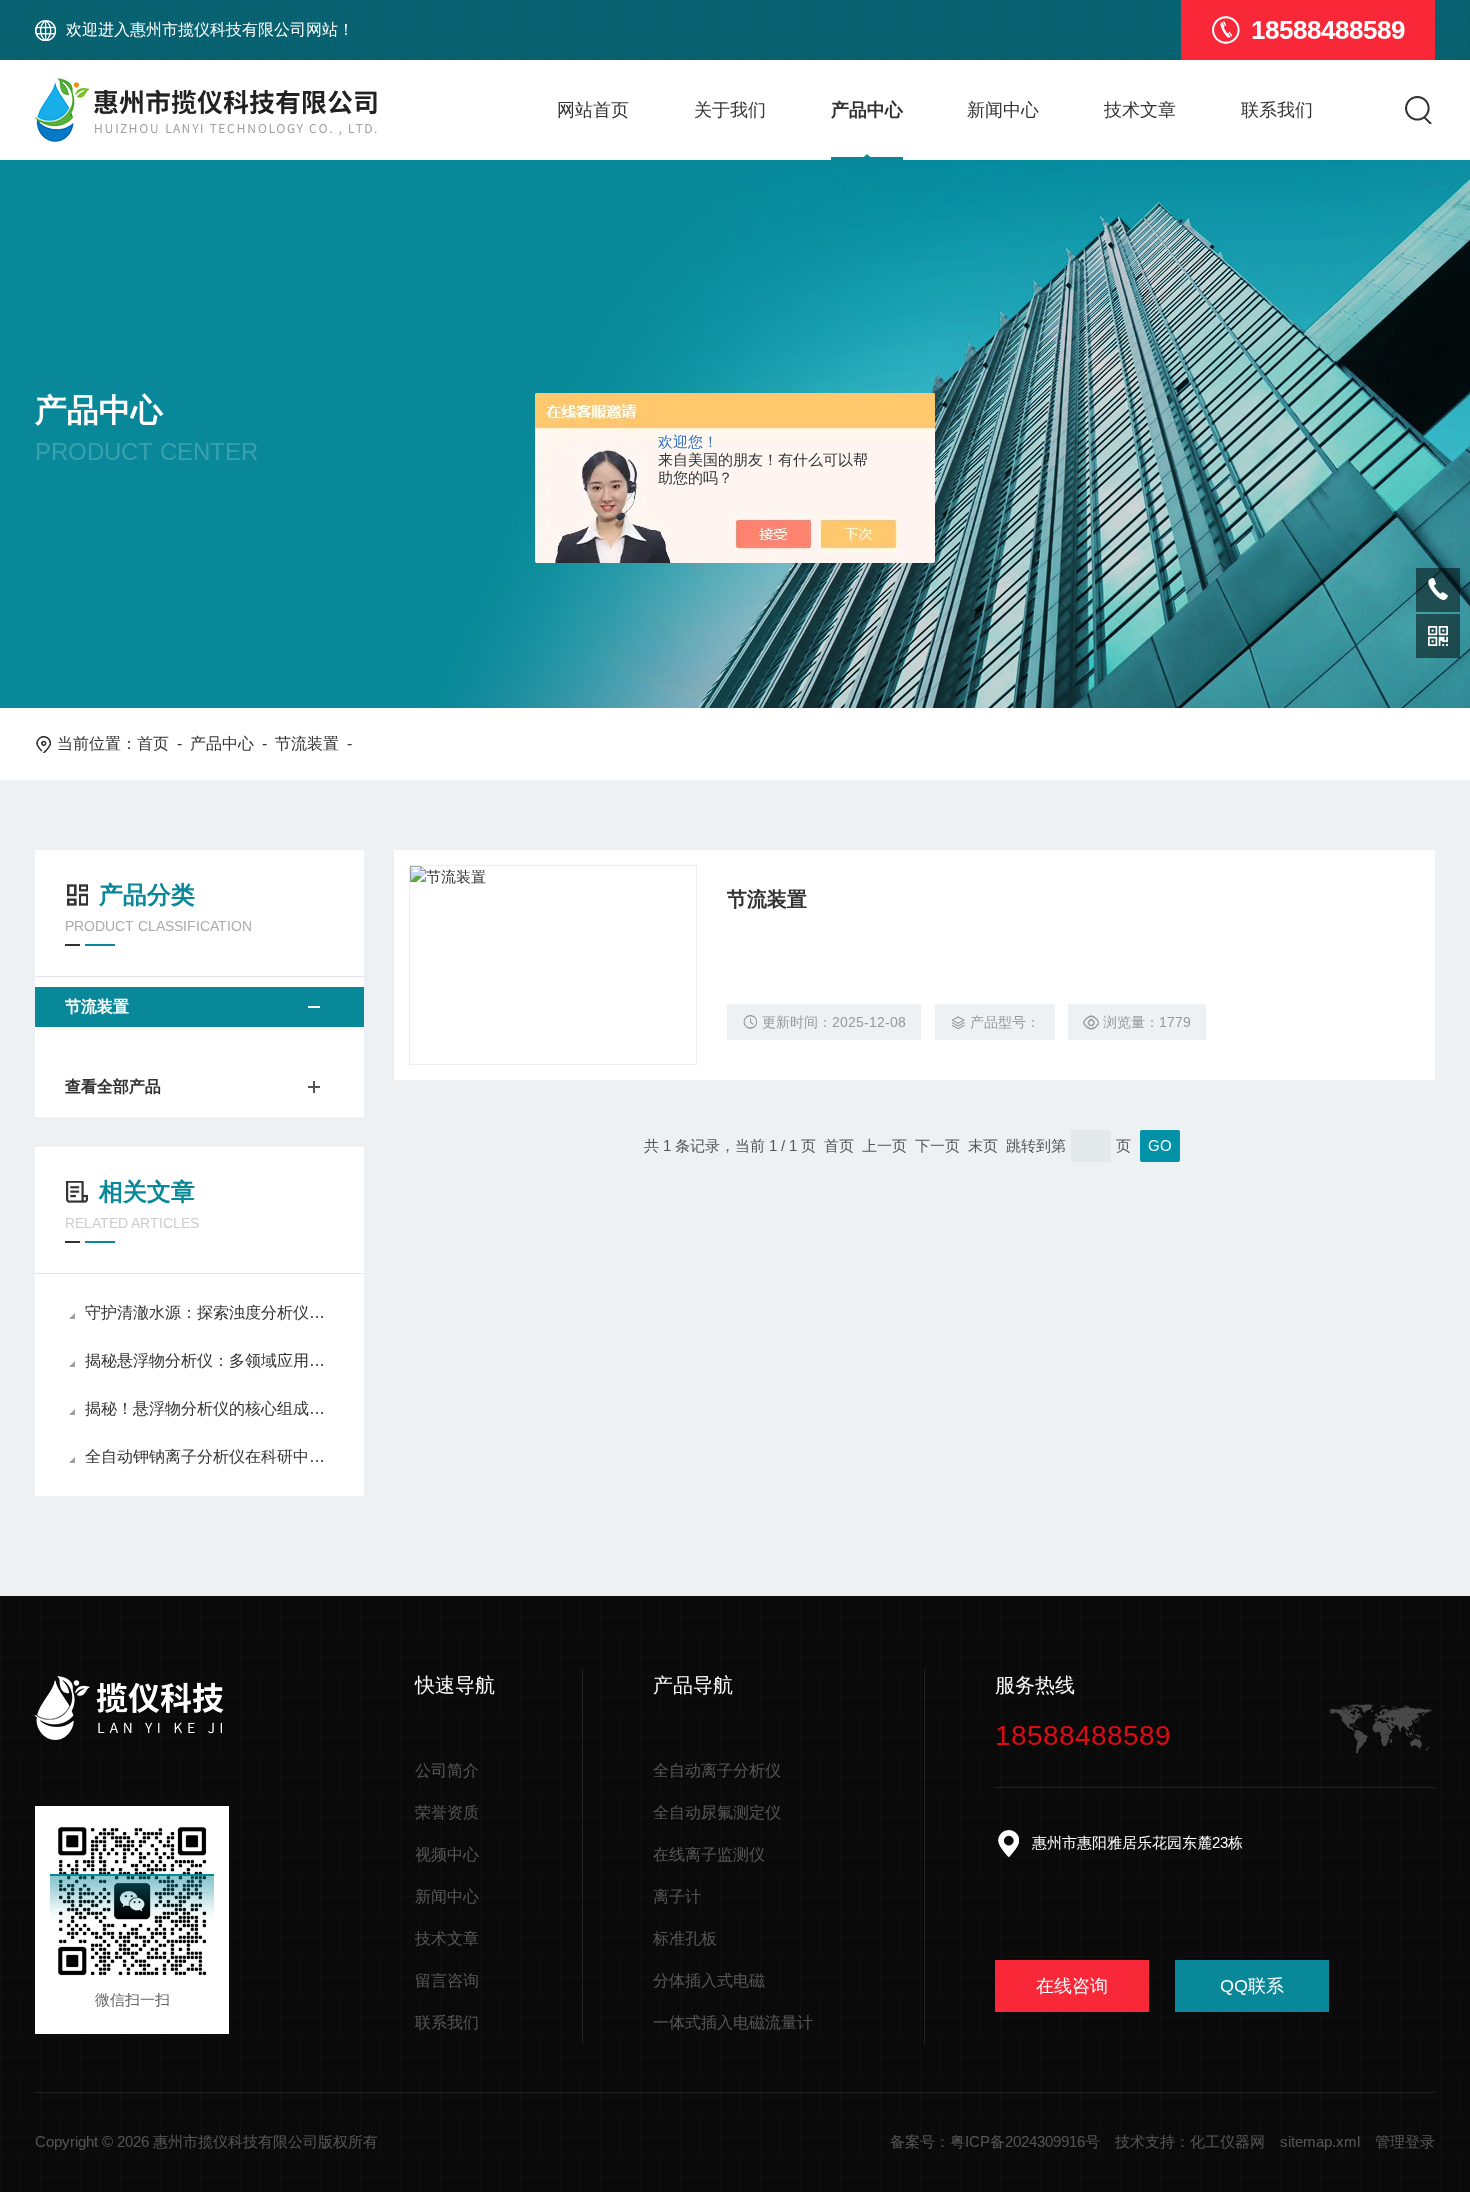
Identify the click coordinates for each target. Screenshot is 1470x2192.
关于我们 (730, 110)
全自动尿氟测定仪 (717, 1812)
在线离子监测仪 (709, 1854)
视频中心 (447, 1854)
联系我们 (1277, 110)
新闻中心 (1003, 110)
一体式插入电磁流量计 (733, 2022)
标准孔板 (685, 1938)
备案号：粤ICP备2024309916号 (995, 2141)
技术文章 (1140, 110)
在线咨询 (1072, 1986)
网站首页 (593, 110)
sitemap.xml (1320, 2141)
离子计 (677, 1896)
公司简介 (447, 1770)
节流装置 (307, 743)
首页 (153, 743)
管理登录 (1405, 2141)
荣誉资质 (447, 1812)
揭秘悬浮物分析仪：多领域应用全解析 (209, 1360)
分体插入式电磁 (709, 1980)
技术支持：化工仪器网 (1190, 2141)
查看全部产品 (113, 1086)
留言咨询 (447, 1980)
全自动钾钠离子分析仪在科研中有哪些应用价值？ (209, 1456)
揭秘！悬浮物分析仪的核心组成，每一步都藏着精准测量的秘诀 (209, 1408)
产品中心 (867, 110)
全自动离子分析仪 (717, 1770)
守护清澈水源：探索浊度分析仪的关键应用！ (209, 1312)
